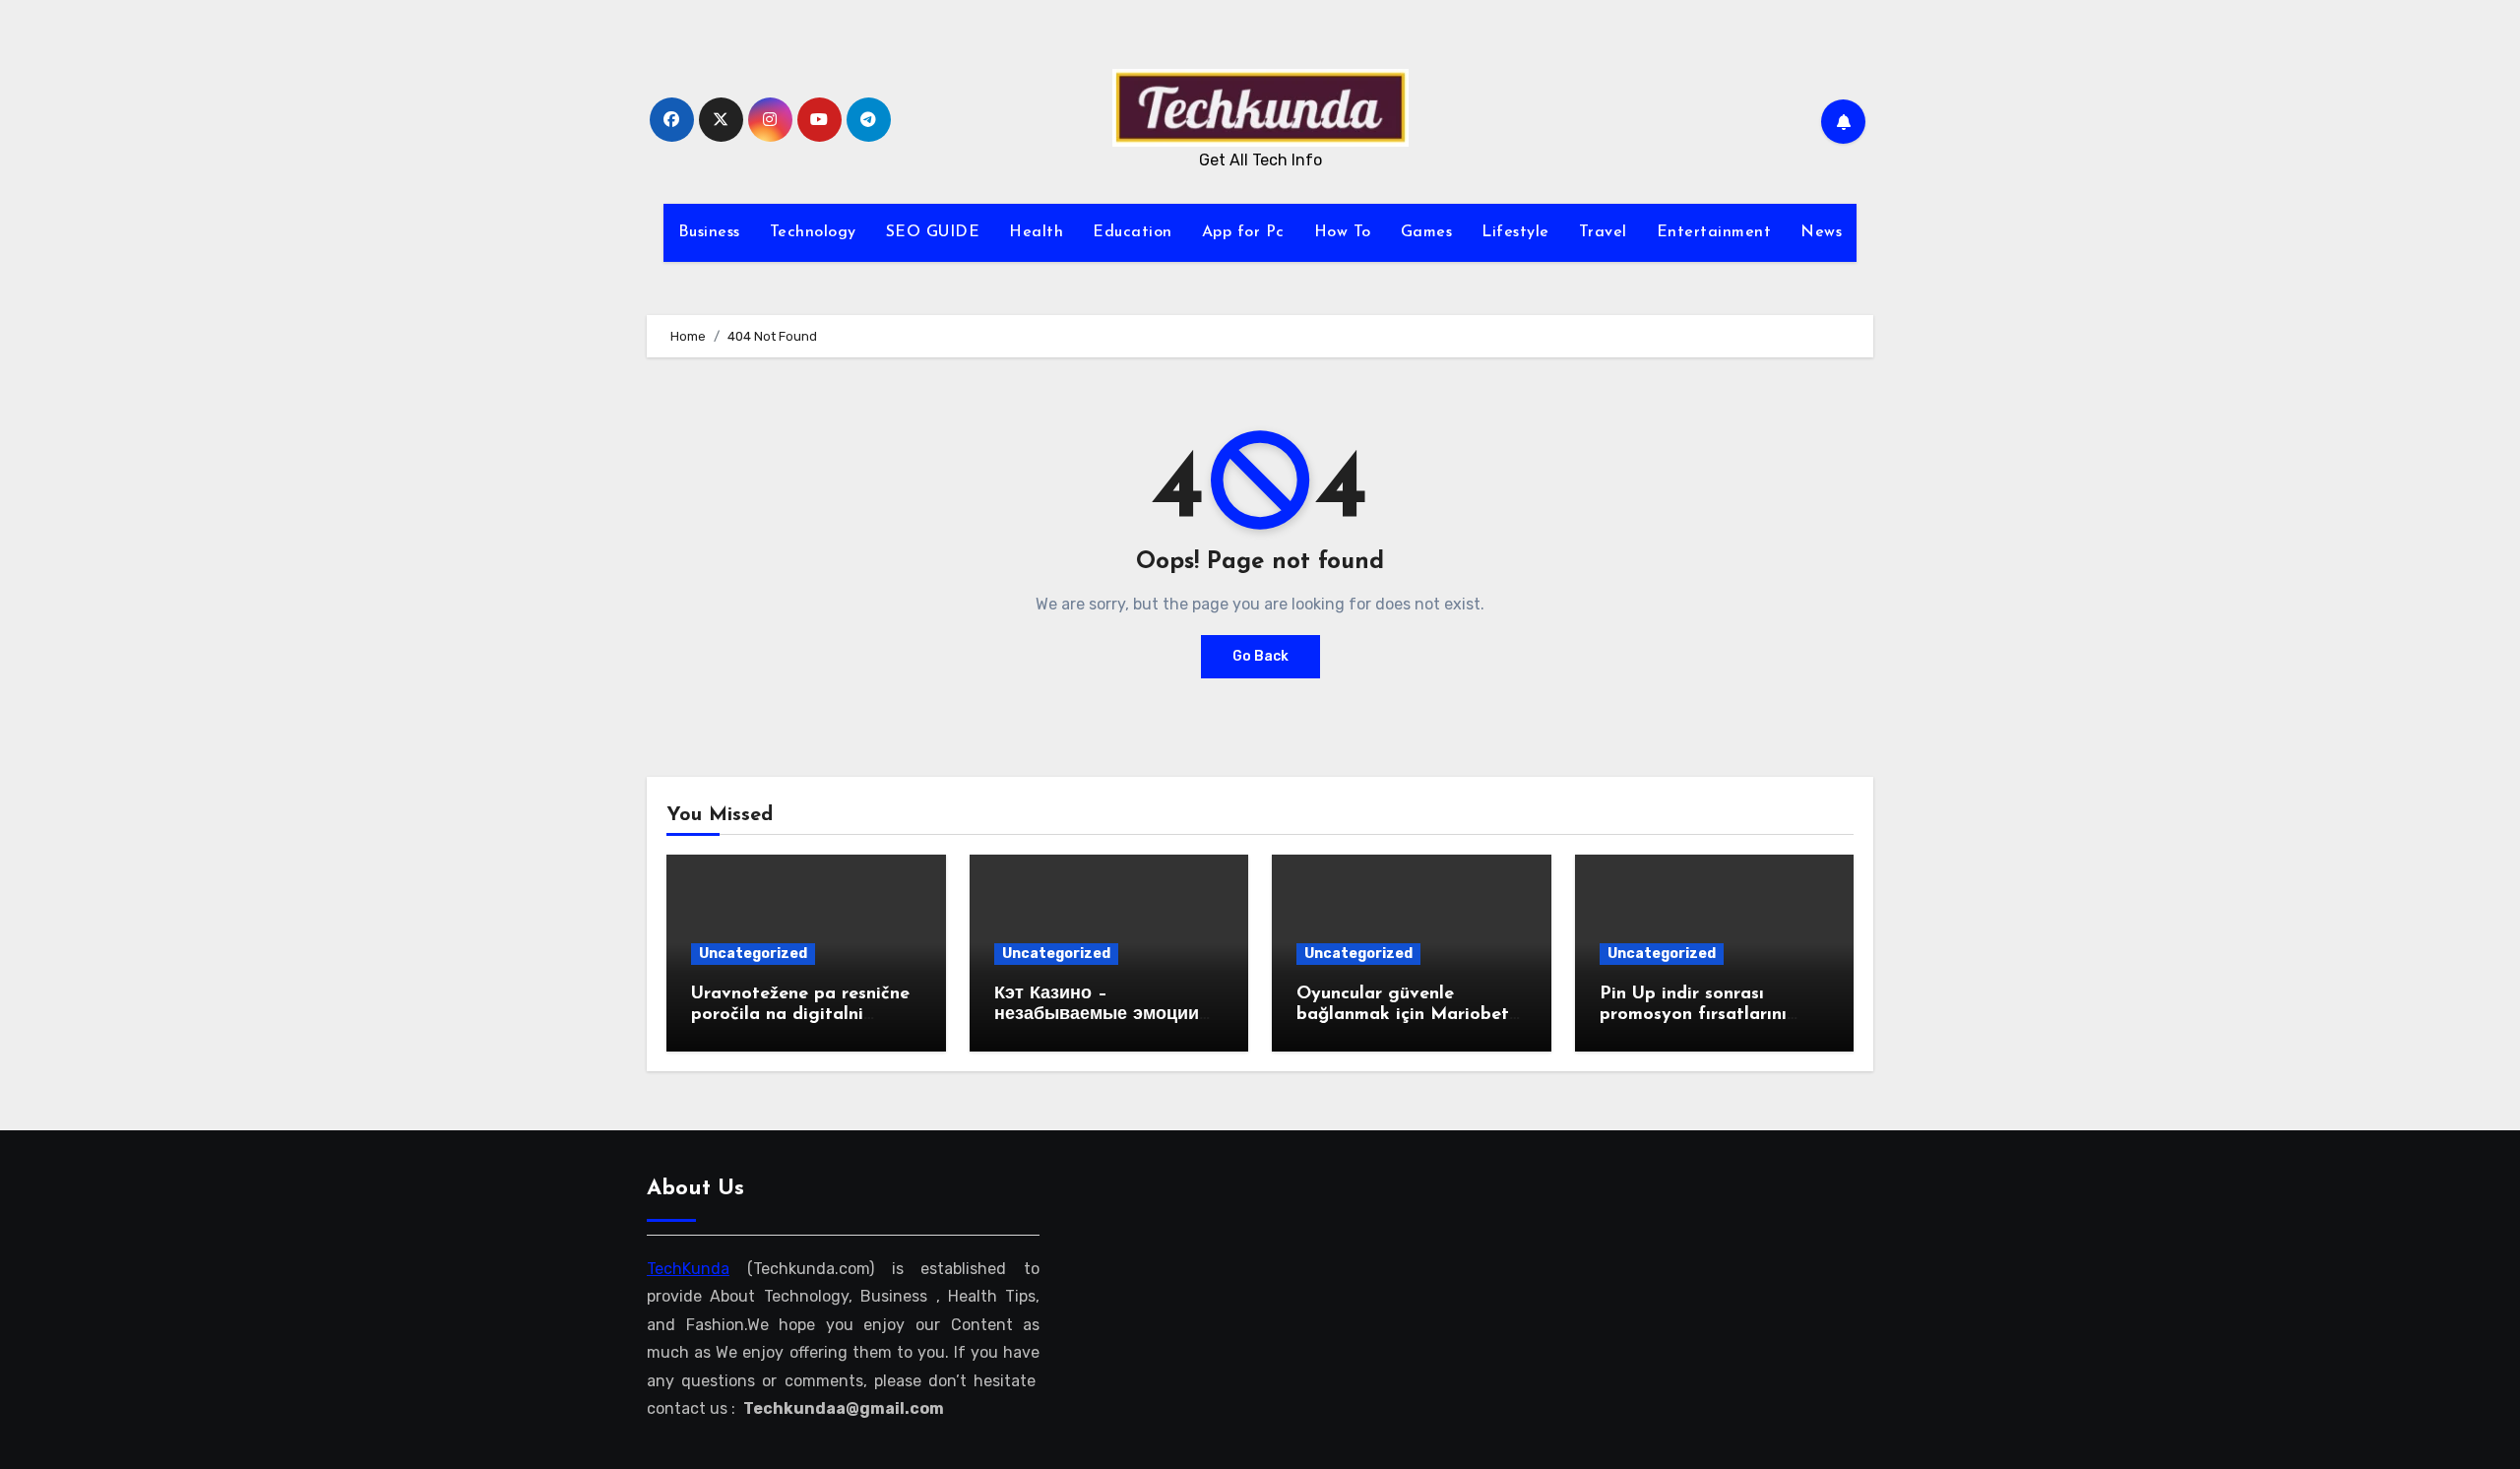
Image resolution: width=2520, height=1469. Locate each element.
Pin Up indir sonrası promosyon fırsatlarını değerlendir (1693, 1016)
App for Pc (1243, 232)
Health (1036, 232)
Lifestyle (1515, 232)
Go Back (1260, 656)
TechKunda (688, 1269)
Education (1133, 232)
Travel (1603, 232)
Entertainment (1714, 232)
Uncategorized (753, 954)
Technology (813, 232)
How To (1343, 232)
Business (709, 232)
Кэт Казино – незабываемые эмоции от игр (1097, 1016)
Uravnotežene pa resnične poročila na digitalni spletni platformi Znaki (800, 1016)
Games (1427, 232)
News (1821, 232)
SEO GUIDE (933, 232)
